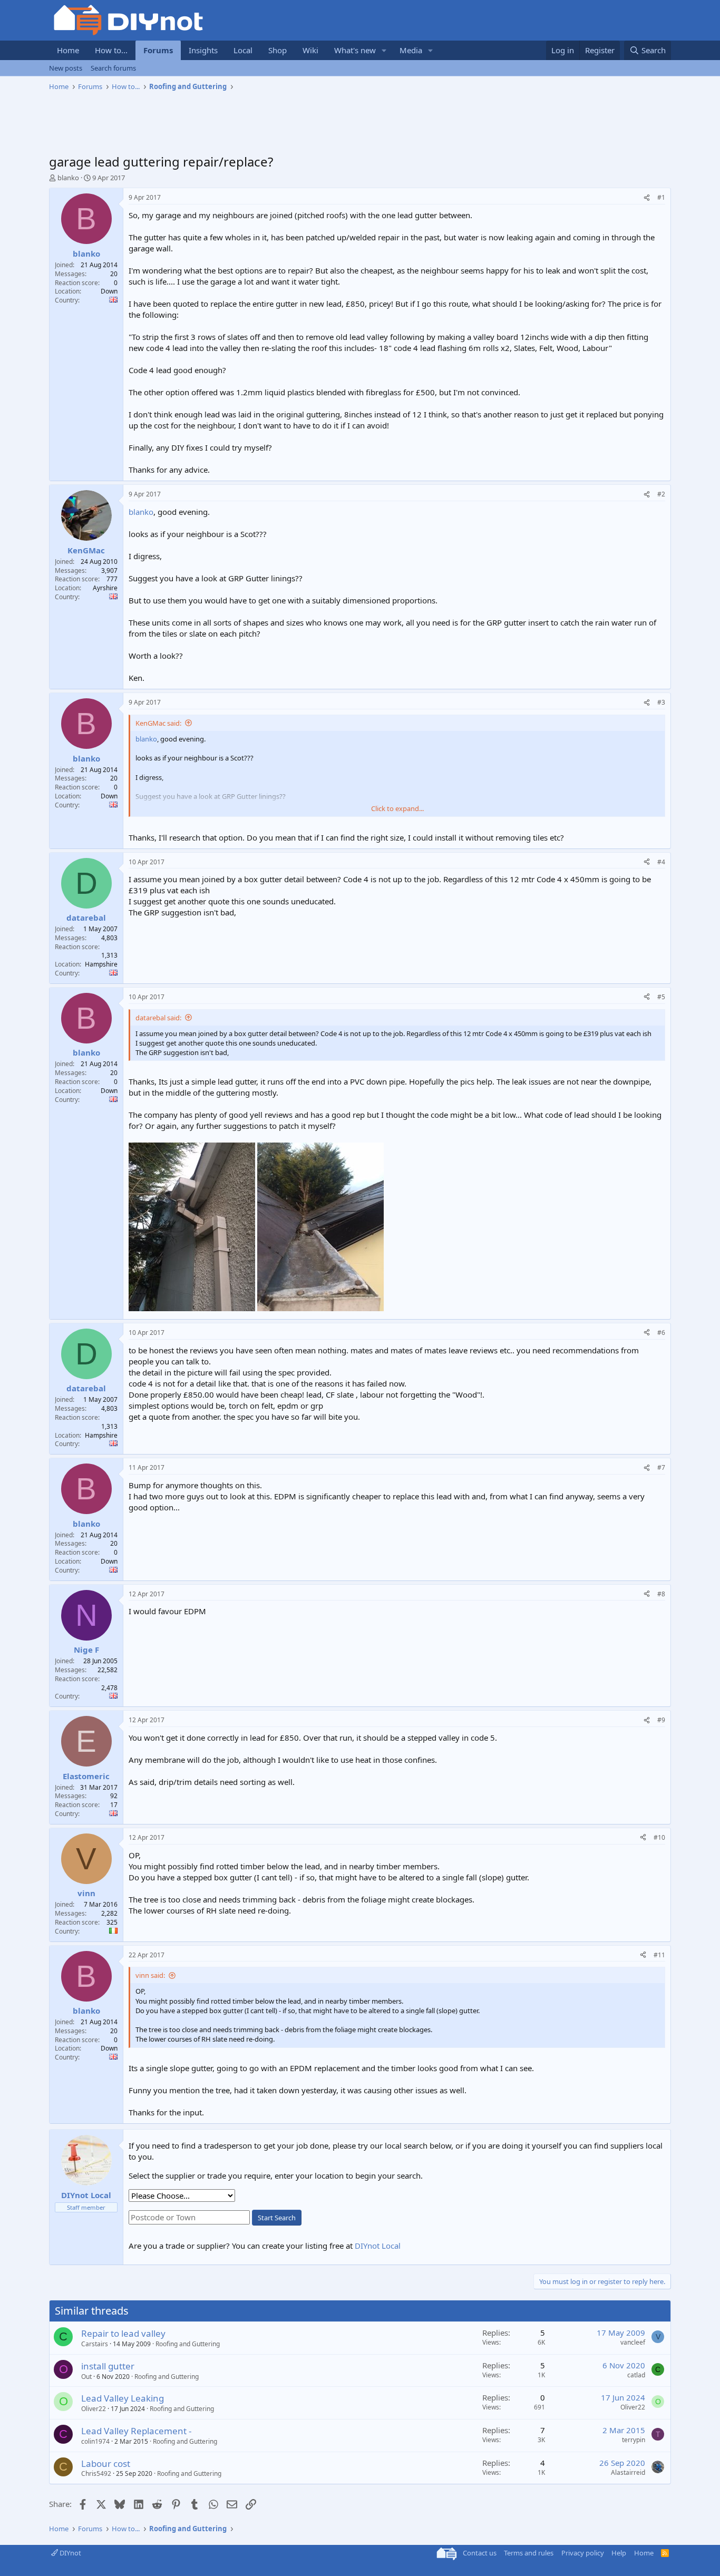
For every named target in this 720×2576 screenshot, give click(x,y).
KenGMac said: (158, 723)
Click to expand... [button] (397, 808)
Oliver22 (94, 2409)
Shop (278, 50)
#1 (661, 197)
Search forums (113, 68)
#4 (661, 862)
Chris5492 (96, 2473)
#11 (659, 1955)
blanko (68, 178)
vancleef (633, 2342)
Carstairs (95, 2344)
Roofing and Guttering (188, 2344)
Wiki (310, 50)
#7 (661, 1467)
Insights (203, 50)
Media (411, 50)
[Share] (647, 198)
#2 (661, 494)
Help (619, 2553)
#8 (661, 1594)
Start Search (277, 2218)
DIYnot (70, 2553)
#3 (661, 702)
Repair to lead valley (123, 2333)
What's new (355, 50)
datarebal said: (158, 1018)
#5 (661, 997)
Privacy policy (583, 2553)
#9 (661, 1720)
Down (109, 291)
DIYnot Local (378, 2246)
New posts (66, 68)
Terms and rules (529, 2553)
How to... (111, 50)
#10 (659, 1837)
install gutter (108, 2366)
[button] (384, 50)
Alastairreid (628, 2472)
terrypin (634, 2440)
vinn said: (150, 1975)
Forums (158, 50)
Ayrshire (105, 588)
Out (86, 2377)
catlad (636, 2375)
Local (243, 50)
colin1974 (95, 2441)
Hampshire (101, 964)
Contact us (480, 2553)
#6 (661, 1333)
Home (68, 50)
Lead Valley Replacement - (136, 2431)
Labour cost (106, 2463)
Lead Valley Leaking (123, 2398)
